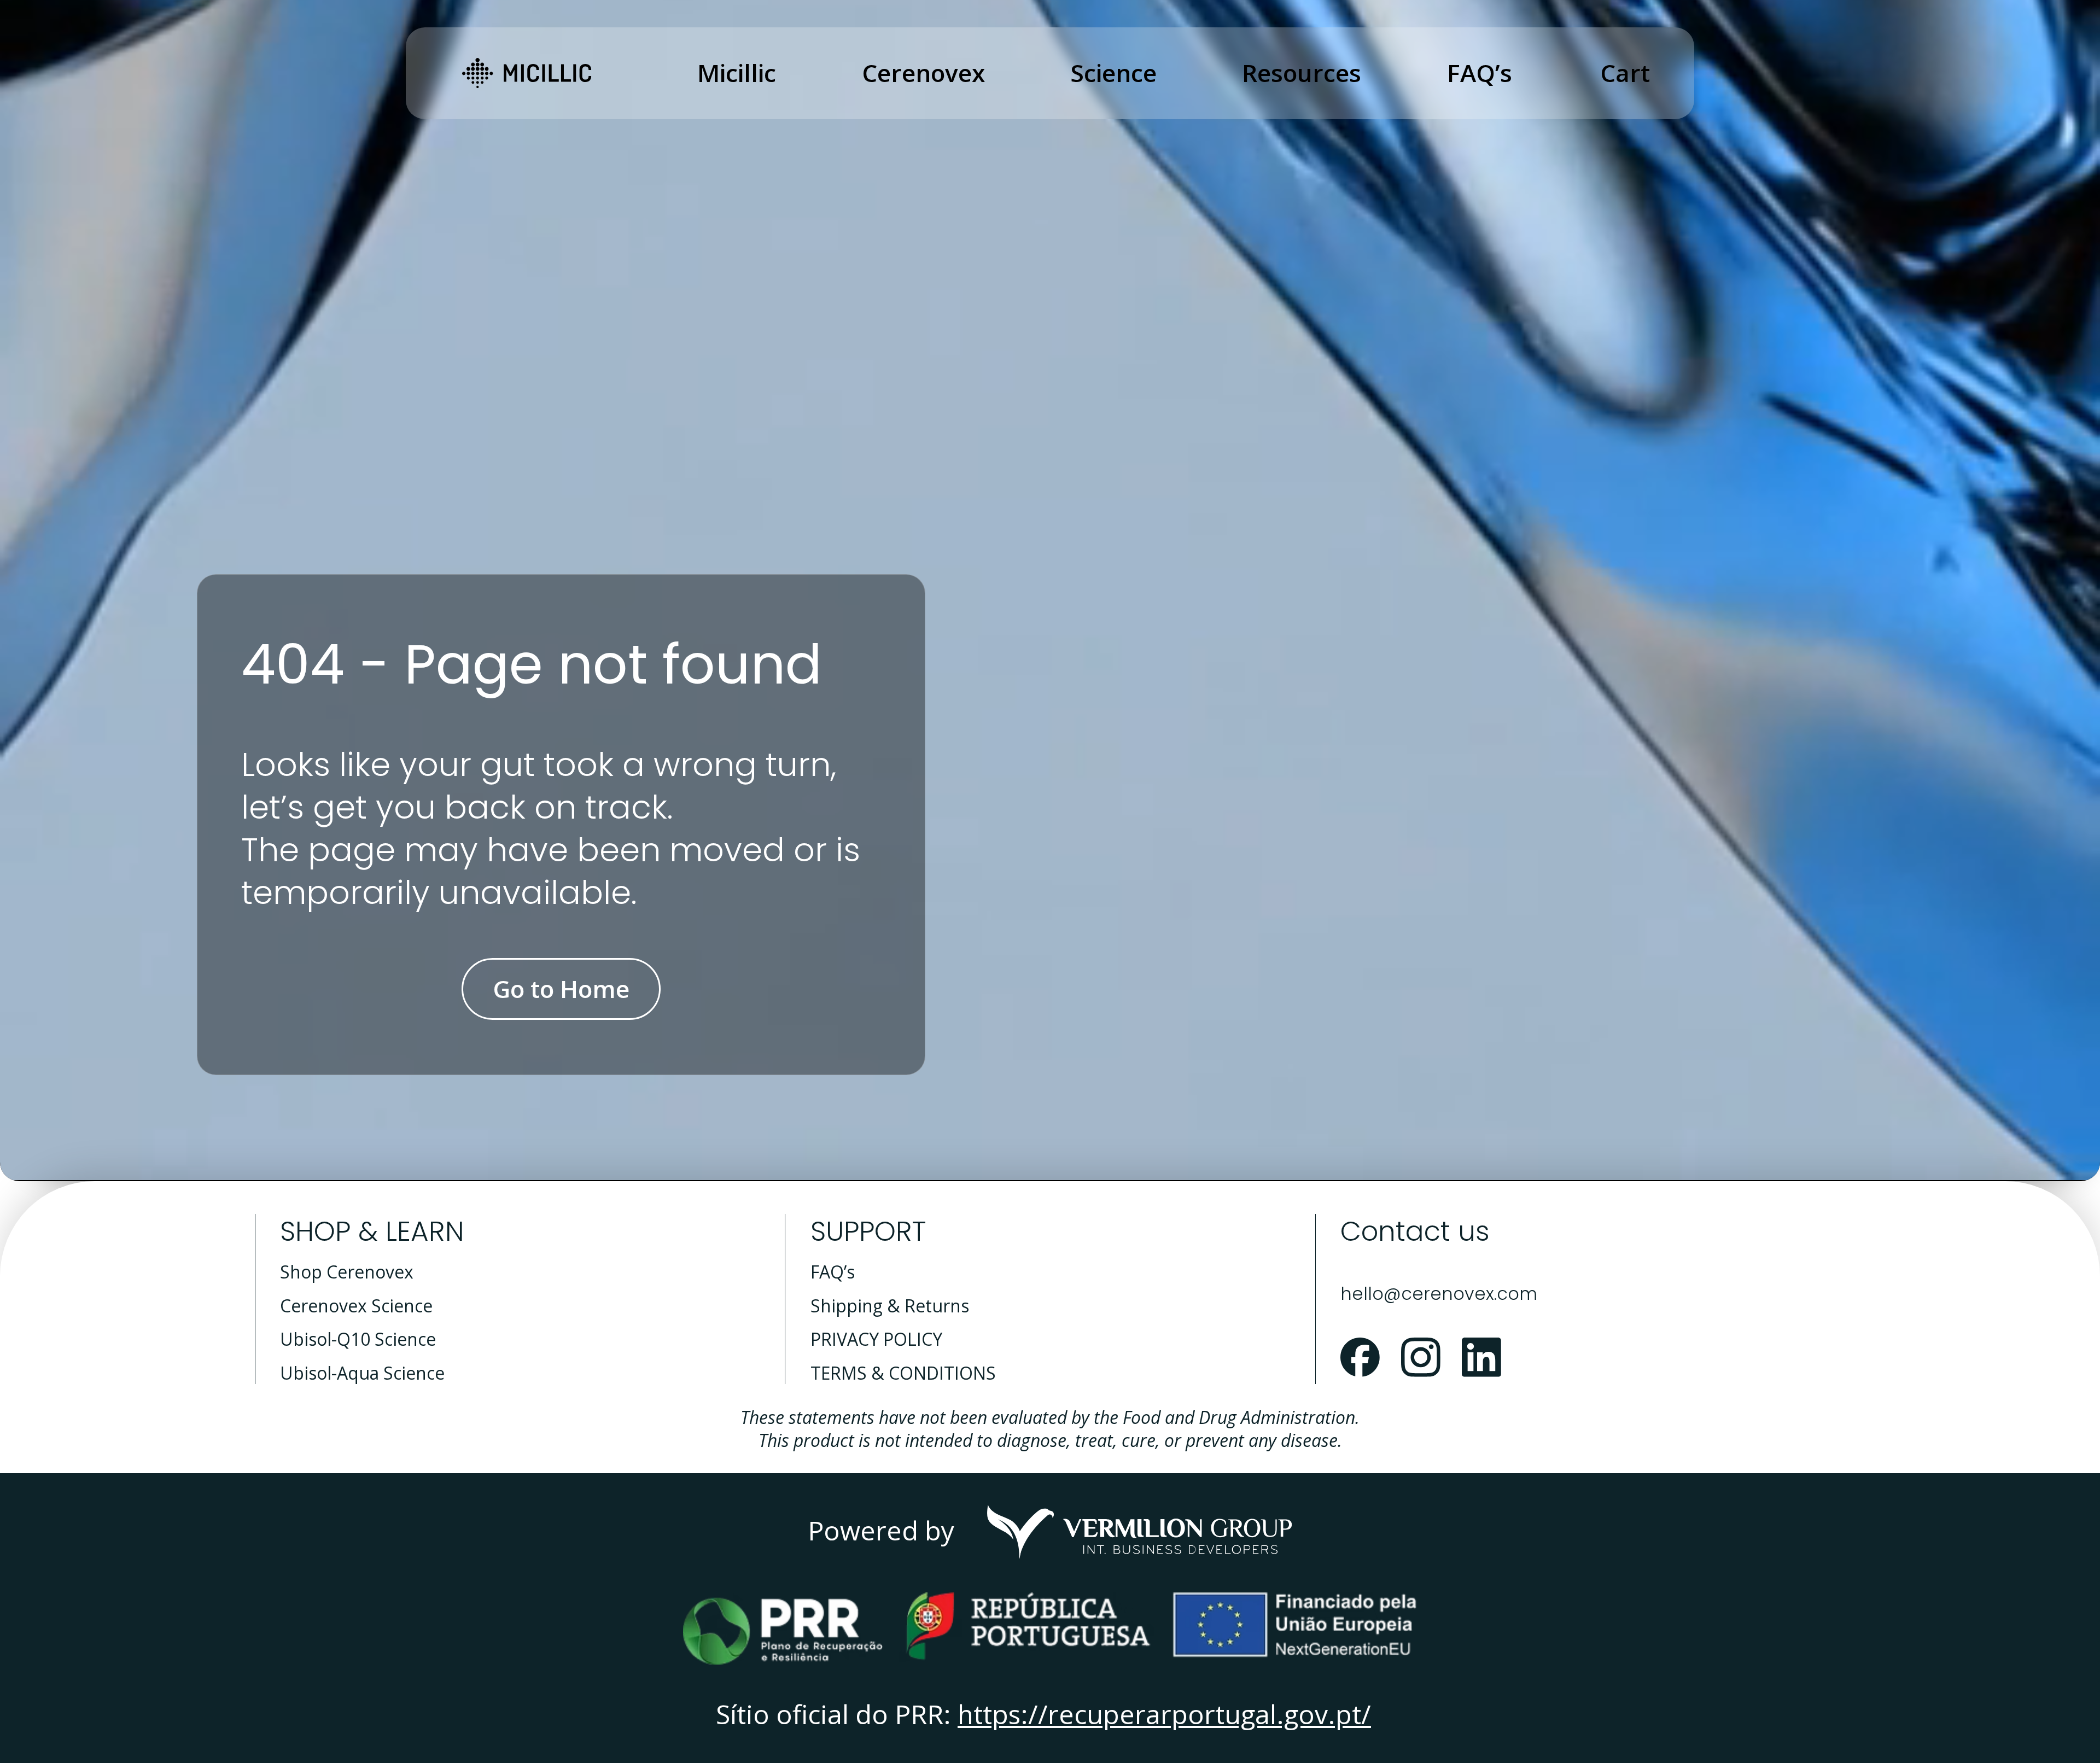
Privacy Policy (876, 1339)
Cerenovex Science (356, 1306)
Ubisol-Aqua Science (362, 1373)
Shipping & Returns (890, 1306)
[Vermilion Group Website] (1140, 1532)
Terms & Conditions (903, 1373)
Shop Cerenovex (347, 1272)
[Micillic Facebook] (1360, 1358)
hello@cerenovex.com (1439, 1294)
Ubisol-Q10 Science (358, 1339)
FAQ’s (833, 1272)
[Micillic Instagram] (1421, 1358)
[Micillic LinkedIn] (1482, 1358)
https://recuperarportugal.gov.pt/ (1164, 1714)
